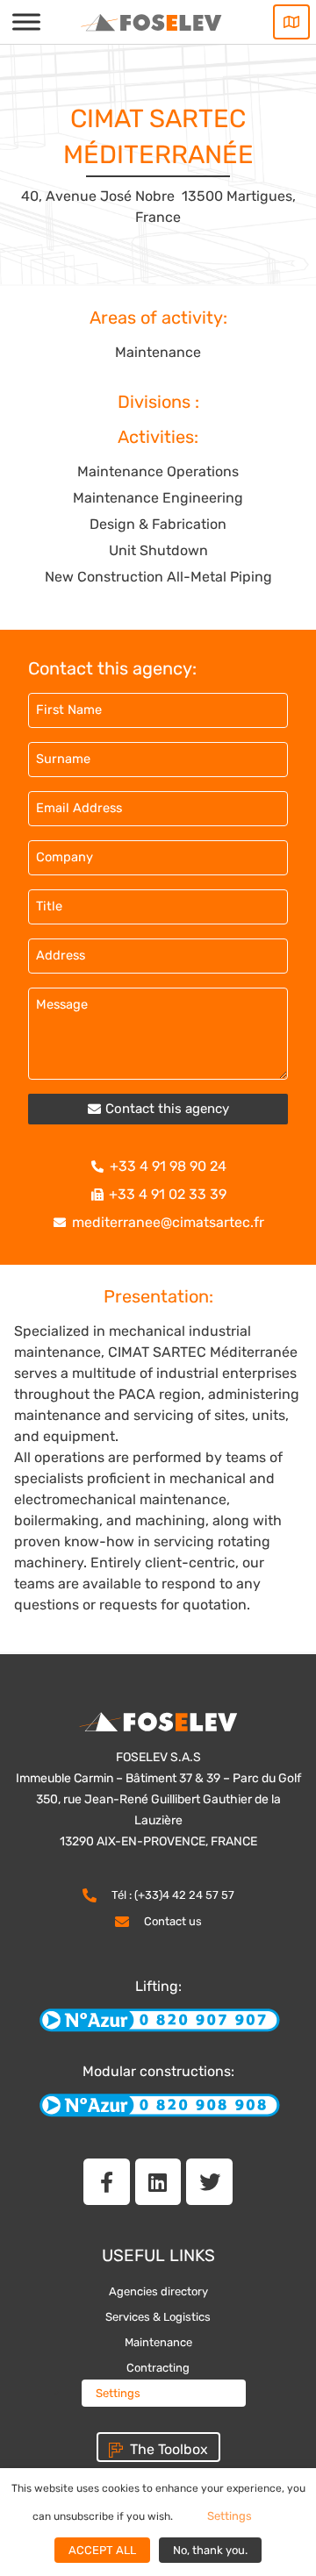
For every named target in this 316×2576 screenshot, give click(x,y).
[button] (158, 1109)
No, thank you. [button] (210, 2550)
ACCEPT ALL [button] (102, 2550)
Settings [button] (118, 2393)
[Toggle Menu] (26, 21)
